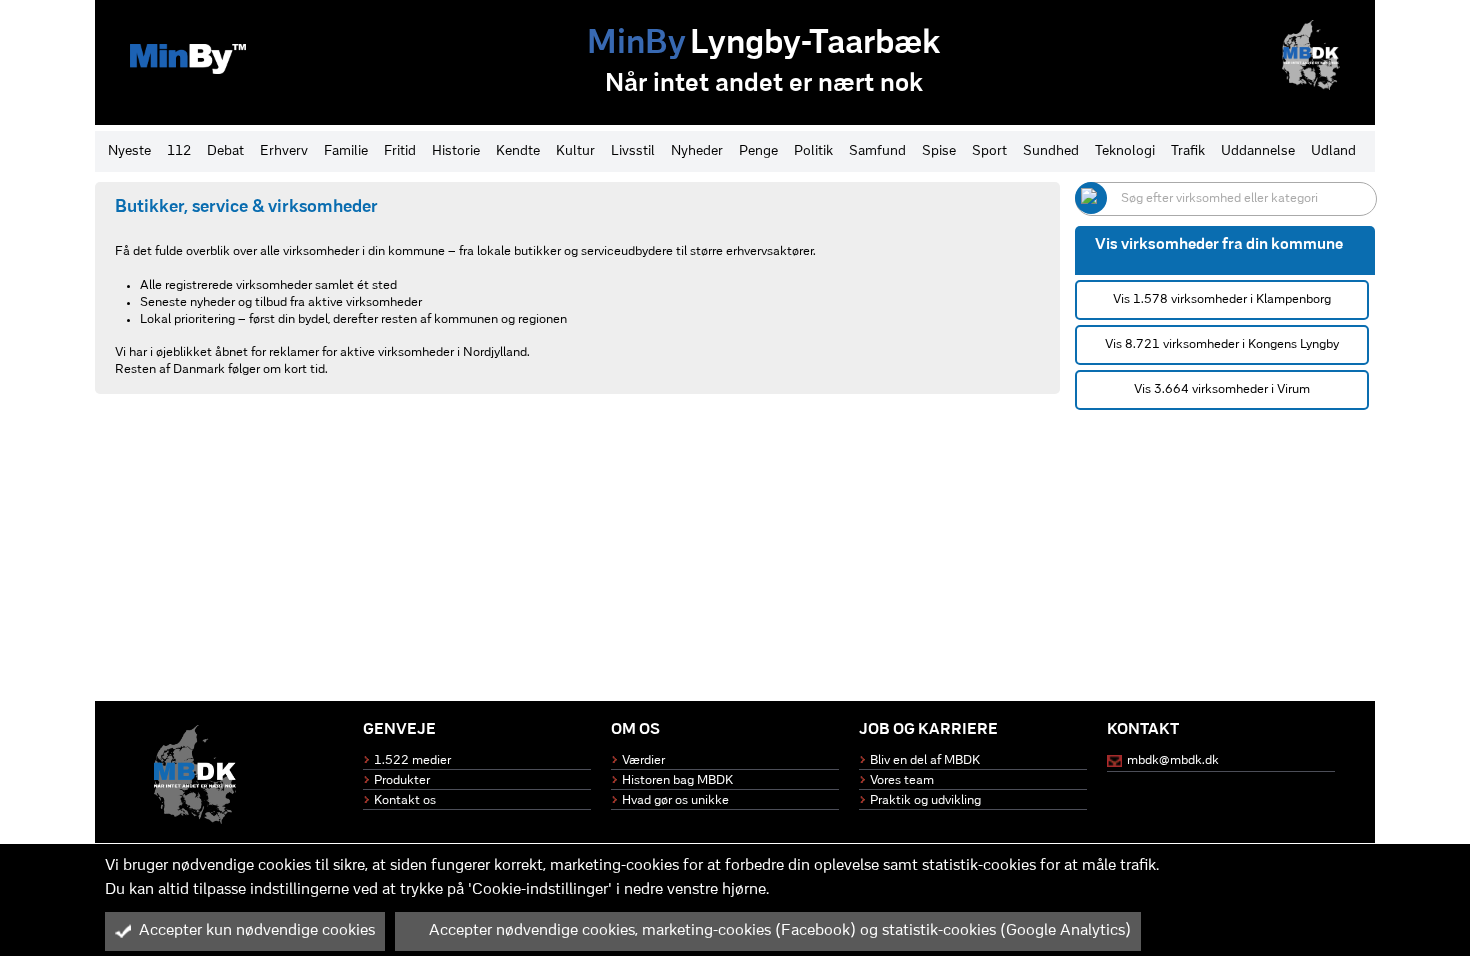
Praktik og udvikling (925, 800)
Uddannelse (1258, 151)
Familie (346, 151)
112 (179, 151)
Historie (456, 151)
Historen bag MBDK (677, 780)
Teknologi (1125, 151)
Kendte (518, 151)
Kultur (575, 151)
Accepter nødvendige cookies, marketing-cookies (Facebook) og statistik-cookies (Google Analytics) (780, 931)
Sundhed (1051, 151)
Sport (989, 151)
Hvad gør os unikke (675, 800)
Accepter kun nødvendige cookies (257, 931)
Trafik (1188, 151)
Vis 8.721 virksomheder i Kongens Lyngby (1222, 344)
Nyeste (129, 151)
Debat (225, 151)
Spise (939, 151)
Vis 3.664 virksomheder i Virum (1222, 389)
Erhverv (284, 151)
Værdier (643, 760)
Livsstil (633, 151)
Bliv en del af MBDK (925, 760)
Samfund (877, 151)
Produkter (402, 780)
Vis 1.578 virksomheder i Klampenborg (1222, 299)
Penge (758, 151)
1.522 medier (412, 760)
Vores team (902, 780)
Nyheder (697, 151)
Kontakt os (405, 800)
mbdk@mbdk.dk (1173, 760)
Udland (1333, 151)
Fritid (400, 151)
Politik (813, 151)
